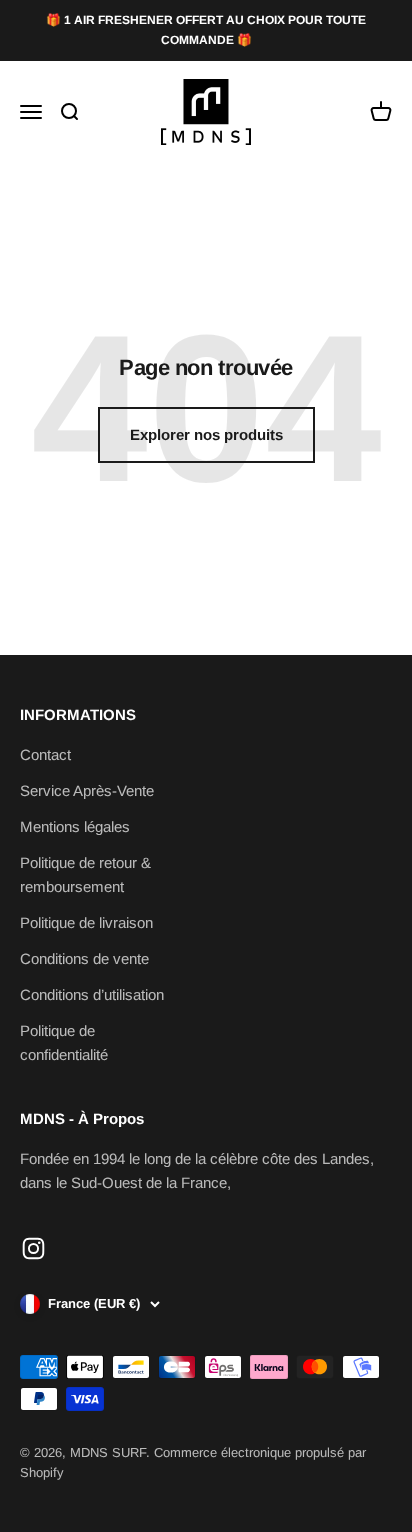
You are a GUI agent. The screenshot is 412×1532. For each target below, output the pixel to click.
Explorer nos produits (206, 434)
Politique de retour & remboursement (85, 874)
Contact (45, 754)
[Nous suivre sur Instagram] (33, 1248)
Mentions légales (75, 826)
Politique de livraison (86, 922)
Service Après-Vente (87, 790)
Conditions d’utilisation (92, 994)
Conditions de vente (84, 958)
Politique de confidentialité (64, 1042)
